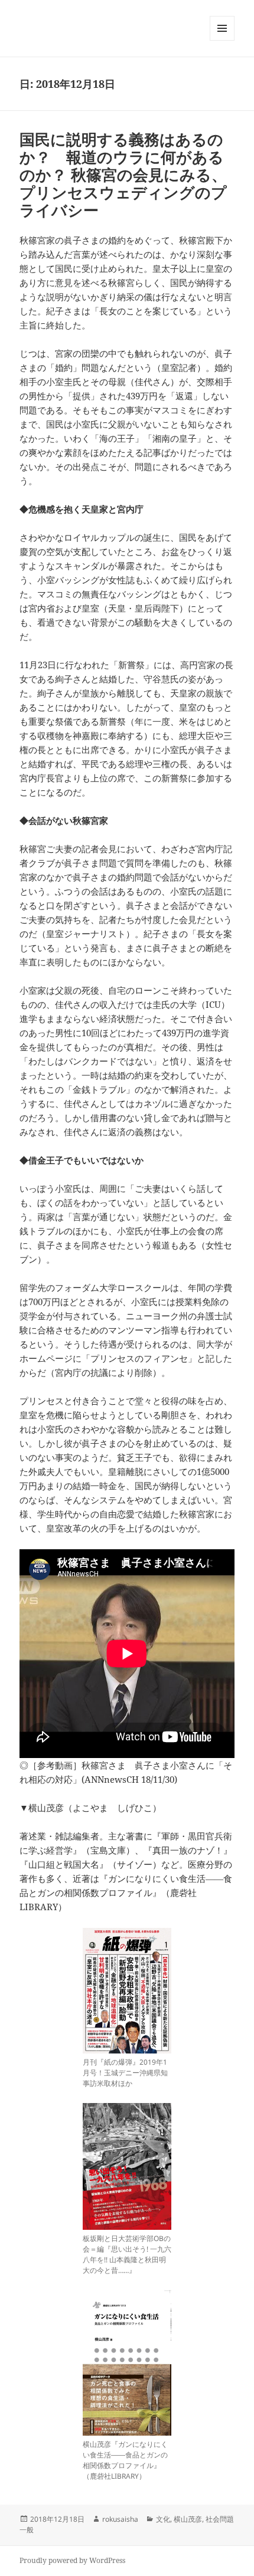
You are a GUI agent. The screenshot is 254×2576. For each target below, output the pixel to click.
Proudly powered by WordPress (72, 2560)
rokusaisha (120, 2519)
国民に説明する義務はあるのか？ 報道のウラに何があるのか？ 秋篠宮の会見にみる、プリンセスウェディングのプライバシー (123, 175)
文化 (163, 2519)
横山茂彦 (188, 2519)
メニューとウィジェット (222, 40)
